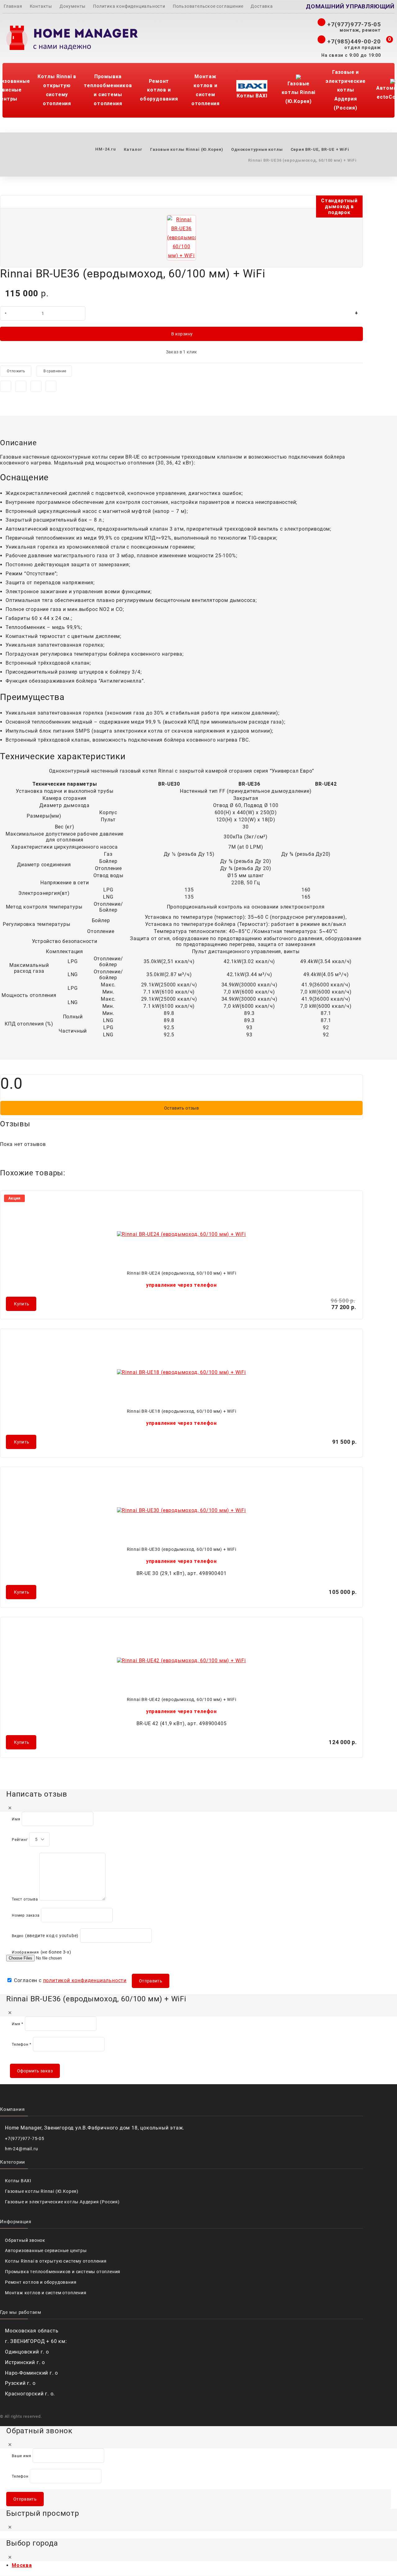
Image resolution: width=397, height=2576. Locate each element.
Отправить (151, 1981)
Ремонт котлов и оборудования (159, 90)
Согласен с (69, 1980)
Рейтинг (20, 1840)
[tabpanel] (181, 587)
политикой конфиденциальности (85, 1980)
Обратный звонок (25, 2240)
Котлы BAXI (252, 96)
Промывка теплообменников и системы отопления (108, 90)
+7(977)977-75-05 (353, 24)
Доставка (262, 6)
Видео (18, 1936)
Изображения (25, 1952)
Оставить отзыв (181, 1108)
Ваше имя (21, 2456)
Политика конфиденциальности (129, 6)
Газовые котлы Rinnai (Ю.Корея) (299, 93)
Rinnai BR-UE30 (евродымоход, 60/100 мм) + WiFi (182, 1549)
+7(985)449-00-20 (353, 41)
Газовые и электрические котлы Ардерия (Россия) (345, 90)
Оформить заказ (35, 2071)
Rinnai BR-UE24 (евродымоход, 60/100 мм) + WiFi (182, 1273)
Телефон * (22, 2044)
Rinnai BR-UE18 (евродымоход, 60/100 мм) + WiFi (182, 1411)
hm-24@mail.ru (21, 2149)
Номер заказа (26, 1915)
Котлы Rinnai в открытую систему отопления (57, 90)
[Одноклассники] (51, 386)
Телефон (20, 2476)
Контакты (41, 6)
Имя (16, 1819)
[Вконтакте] (36, 386)
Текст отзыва (25, 1899)
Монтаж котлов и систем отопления (205, 90)
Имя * (18, 2024)
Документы (73, 6)
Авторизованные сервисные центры (46, 2251)
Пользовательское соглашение (208, 6)
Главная (13, 6)
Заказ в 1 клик (182, 352)
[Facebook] (6, 386)
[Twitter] (21, 386)
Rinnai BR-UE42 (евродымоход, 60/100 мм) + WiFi (182, 1699)
